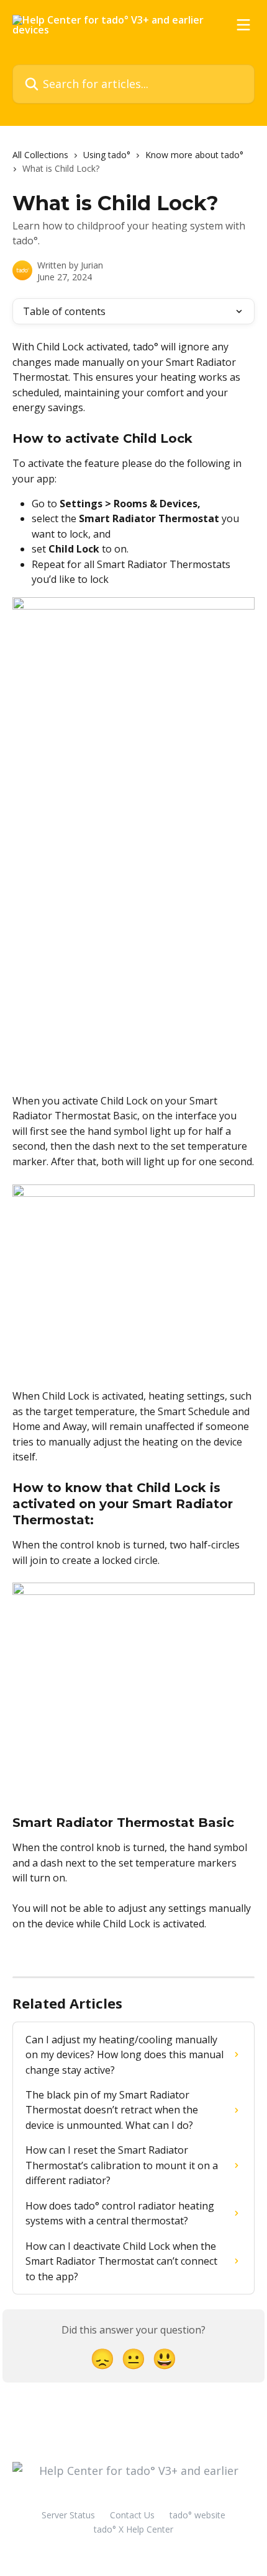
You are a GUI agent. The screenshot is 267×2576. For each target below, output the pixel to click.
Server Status (68, 2515)
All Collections (40, 155)
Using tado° (107, 155)
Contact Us (132, 2515)
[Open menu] (243, 25)
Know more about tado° (194, 155)
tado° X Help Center (133, 2529)
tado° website (197, 2515)
